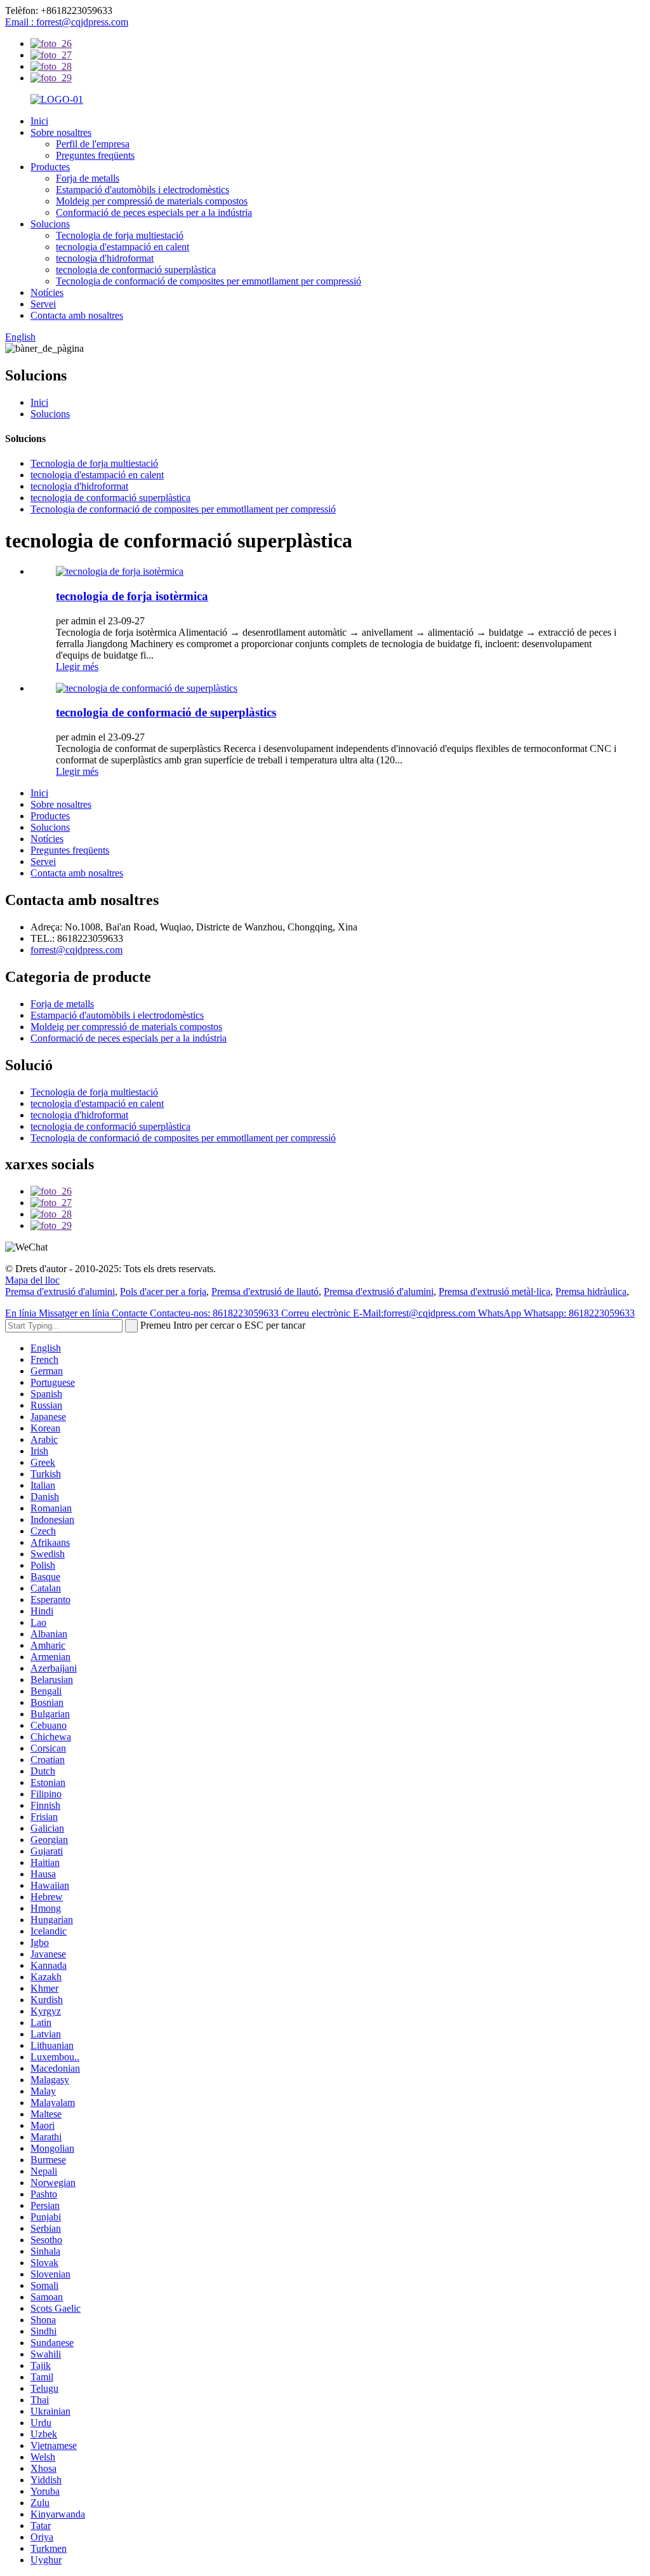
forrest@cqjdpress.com (76, 950)
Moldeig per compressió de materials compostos (152, 201)
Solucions (50, 224)
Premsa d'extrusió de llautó (265, 1291)
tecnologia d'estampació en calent (123, 247)
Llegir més (77, 667)
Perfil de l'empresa (93, 144)
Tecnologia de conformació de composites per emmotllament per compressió (209, 281)
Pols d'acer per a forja (163, 1291)
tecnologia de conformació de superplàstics (166, 712)
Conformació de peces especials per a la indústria (154, 212)
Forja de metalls (88, 178)
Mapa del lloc (32, 1280)
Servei (43, 304)
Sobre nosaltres (61, 132)
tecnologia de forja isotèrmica (132, 596)
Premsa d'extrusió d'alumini (60, 1291)
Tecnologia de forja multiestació (120, 235)
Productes (50, 167)
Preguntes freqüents (95, 155)
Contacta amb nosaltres (77, 315)
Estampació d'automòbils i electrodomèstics (143, 190)
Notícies (47, 292)
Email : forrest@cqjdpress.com (67, 22)
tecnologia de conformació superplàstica (136, 270)
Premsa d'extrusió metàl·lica (494, 1291)
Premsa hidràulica (591, 1291)
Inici (39, 121)
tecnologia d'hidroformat (105, 258)
